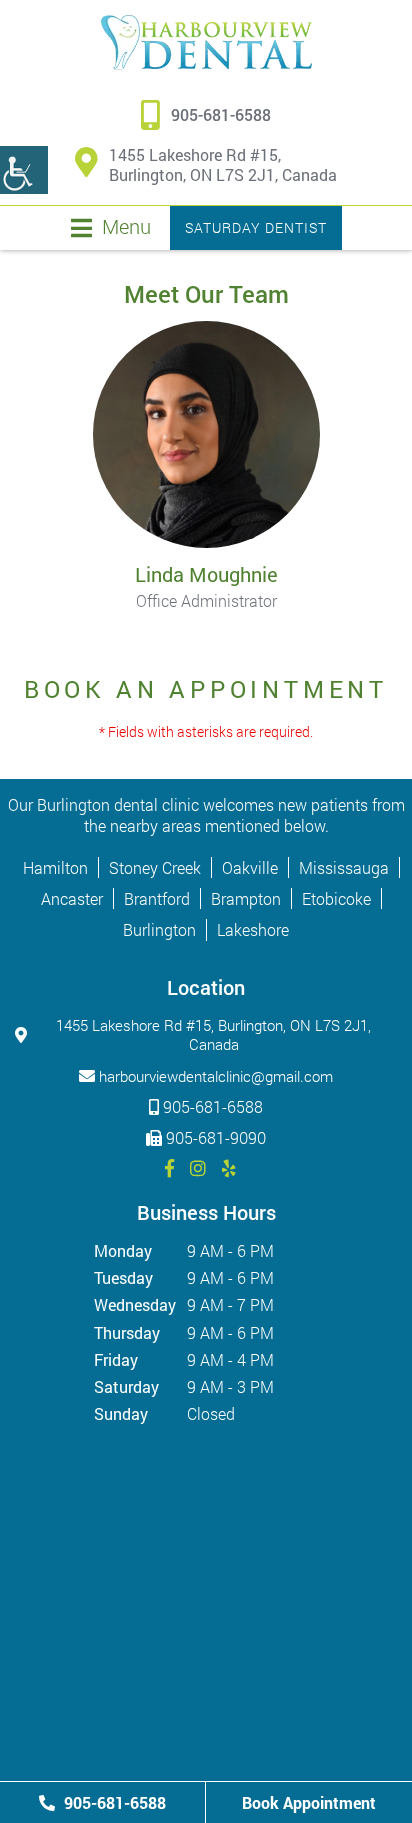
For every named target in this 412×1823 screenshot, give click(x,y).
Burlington (159, 929)
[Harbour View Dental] (206, 42)
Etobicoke (336, 898)
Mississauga (344, 867)
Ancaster (72, 898)
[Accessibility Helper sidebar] (24, 170)
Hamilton (55, 867)
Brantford (157, 898)
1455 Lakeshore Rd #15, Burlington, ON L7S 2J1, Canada (223, 165)
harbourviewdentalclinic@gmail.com (216, 1076)
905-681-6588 (221, 115)
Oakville (250, 867)
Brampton (246, 898)
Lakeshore (253, 929)
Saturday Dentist (256, 227)
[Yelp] (229, 1168)
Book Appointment (309, 1802)
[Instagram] (198, 1168)
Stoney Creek (155, 867)
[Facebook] (169, 1168)
